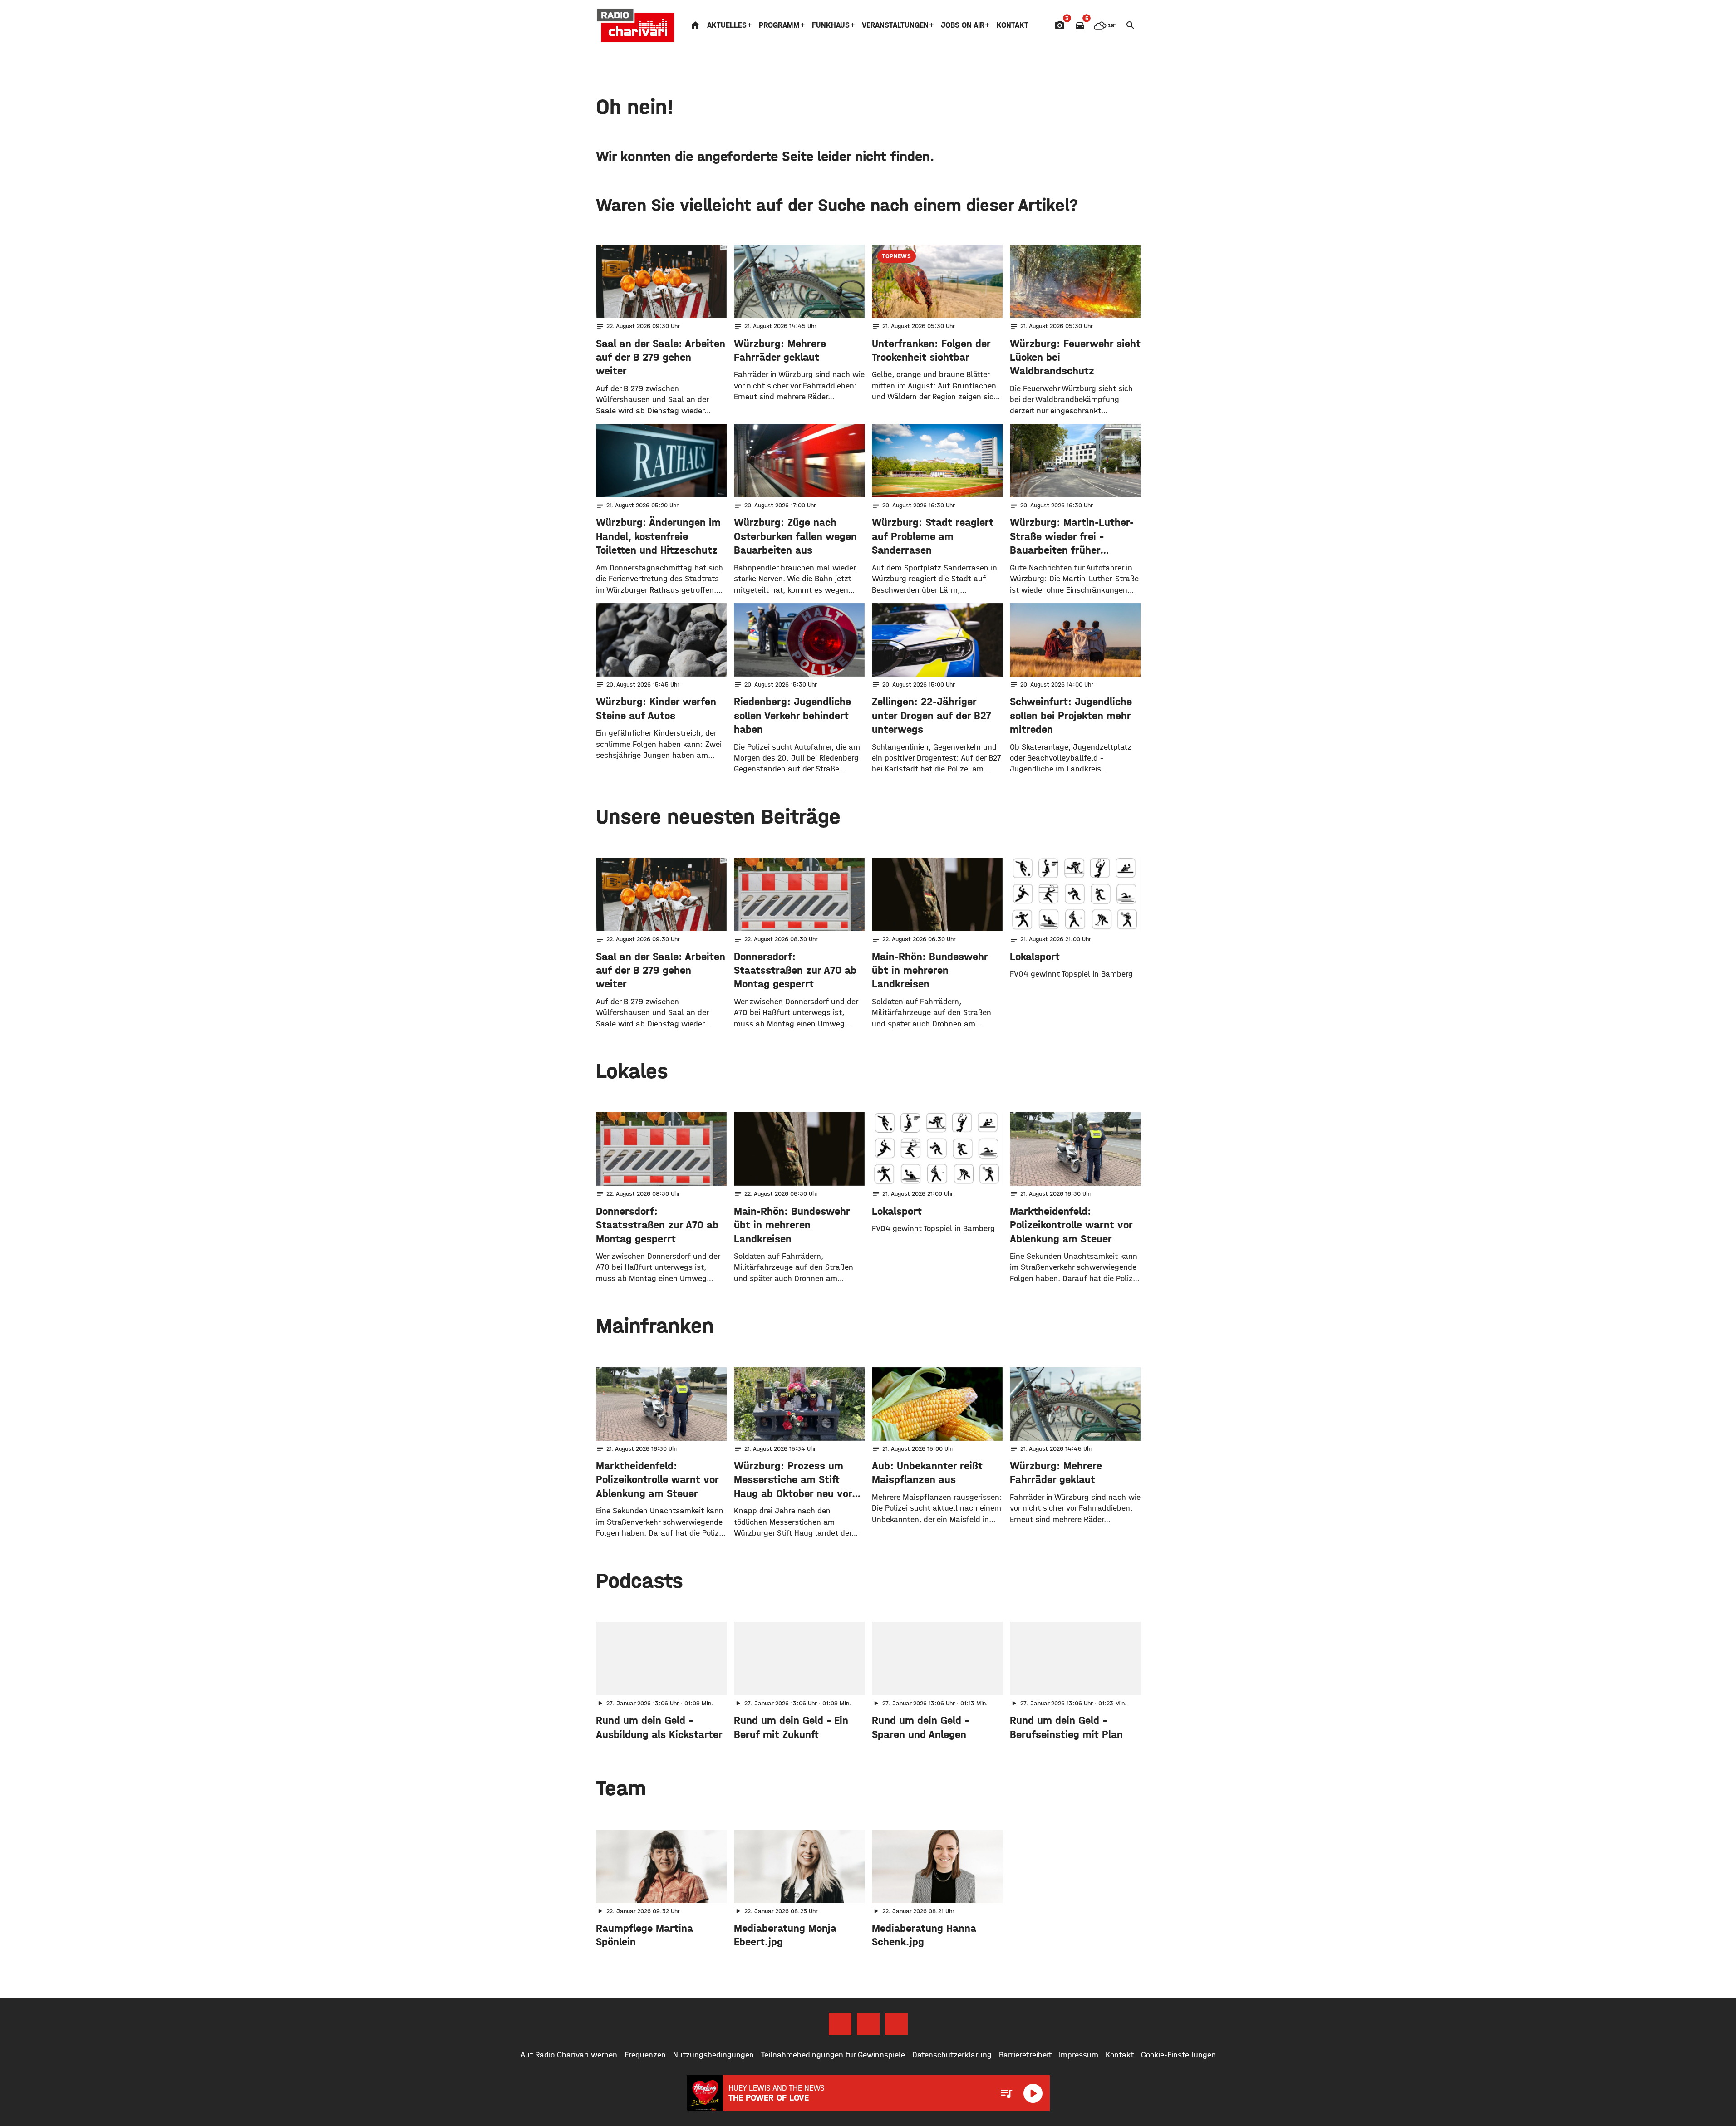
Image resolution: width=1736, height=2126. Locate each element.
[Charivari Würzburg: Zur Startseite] (636, 25)
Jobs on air (963, 25)
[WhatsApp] (896, 2024)
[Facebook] (840, 2024)
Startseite (695, 25)
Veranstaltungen (895, 25)
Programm (779, 25)
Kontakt (1013, 25)
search (1131, 25)
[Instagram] (868, 2024)
